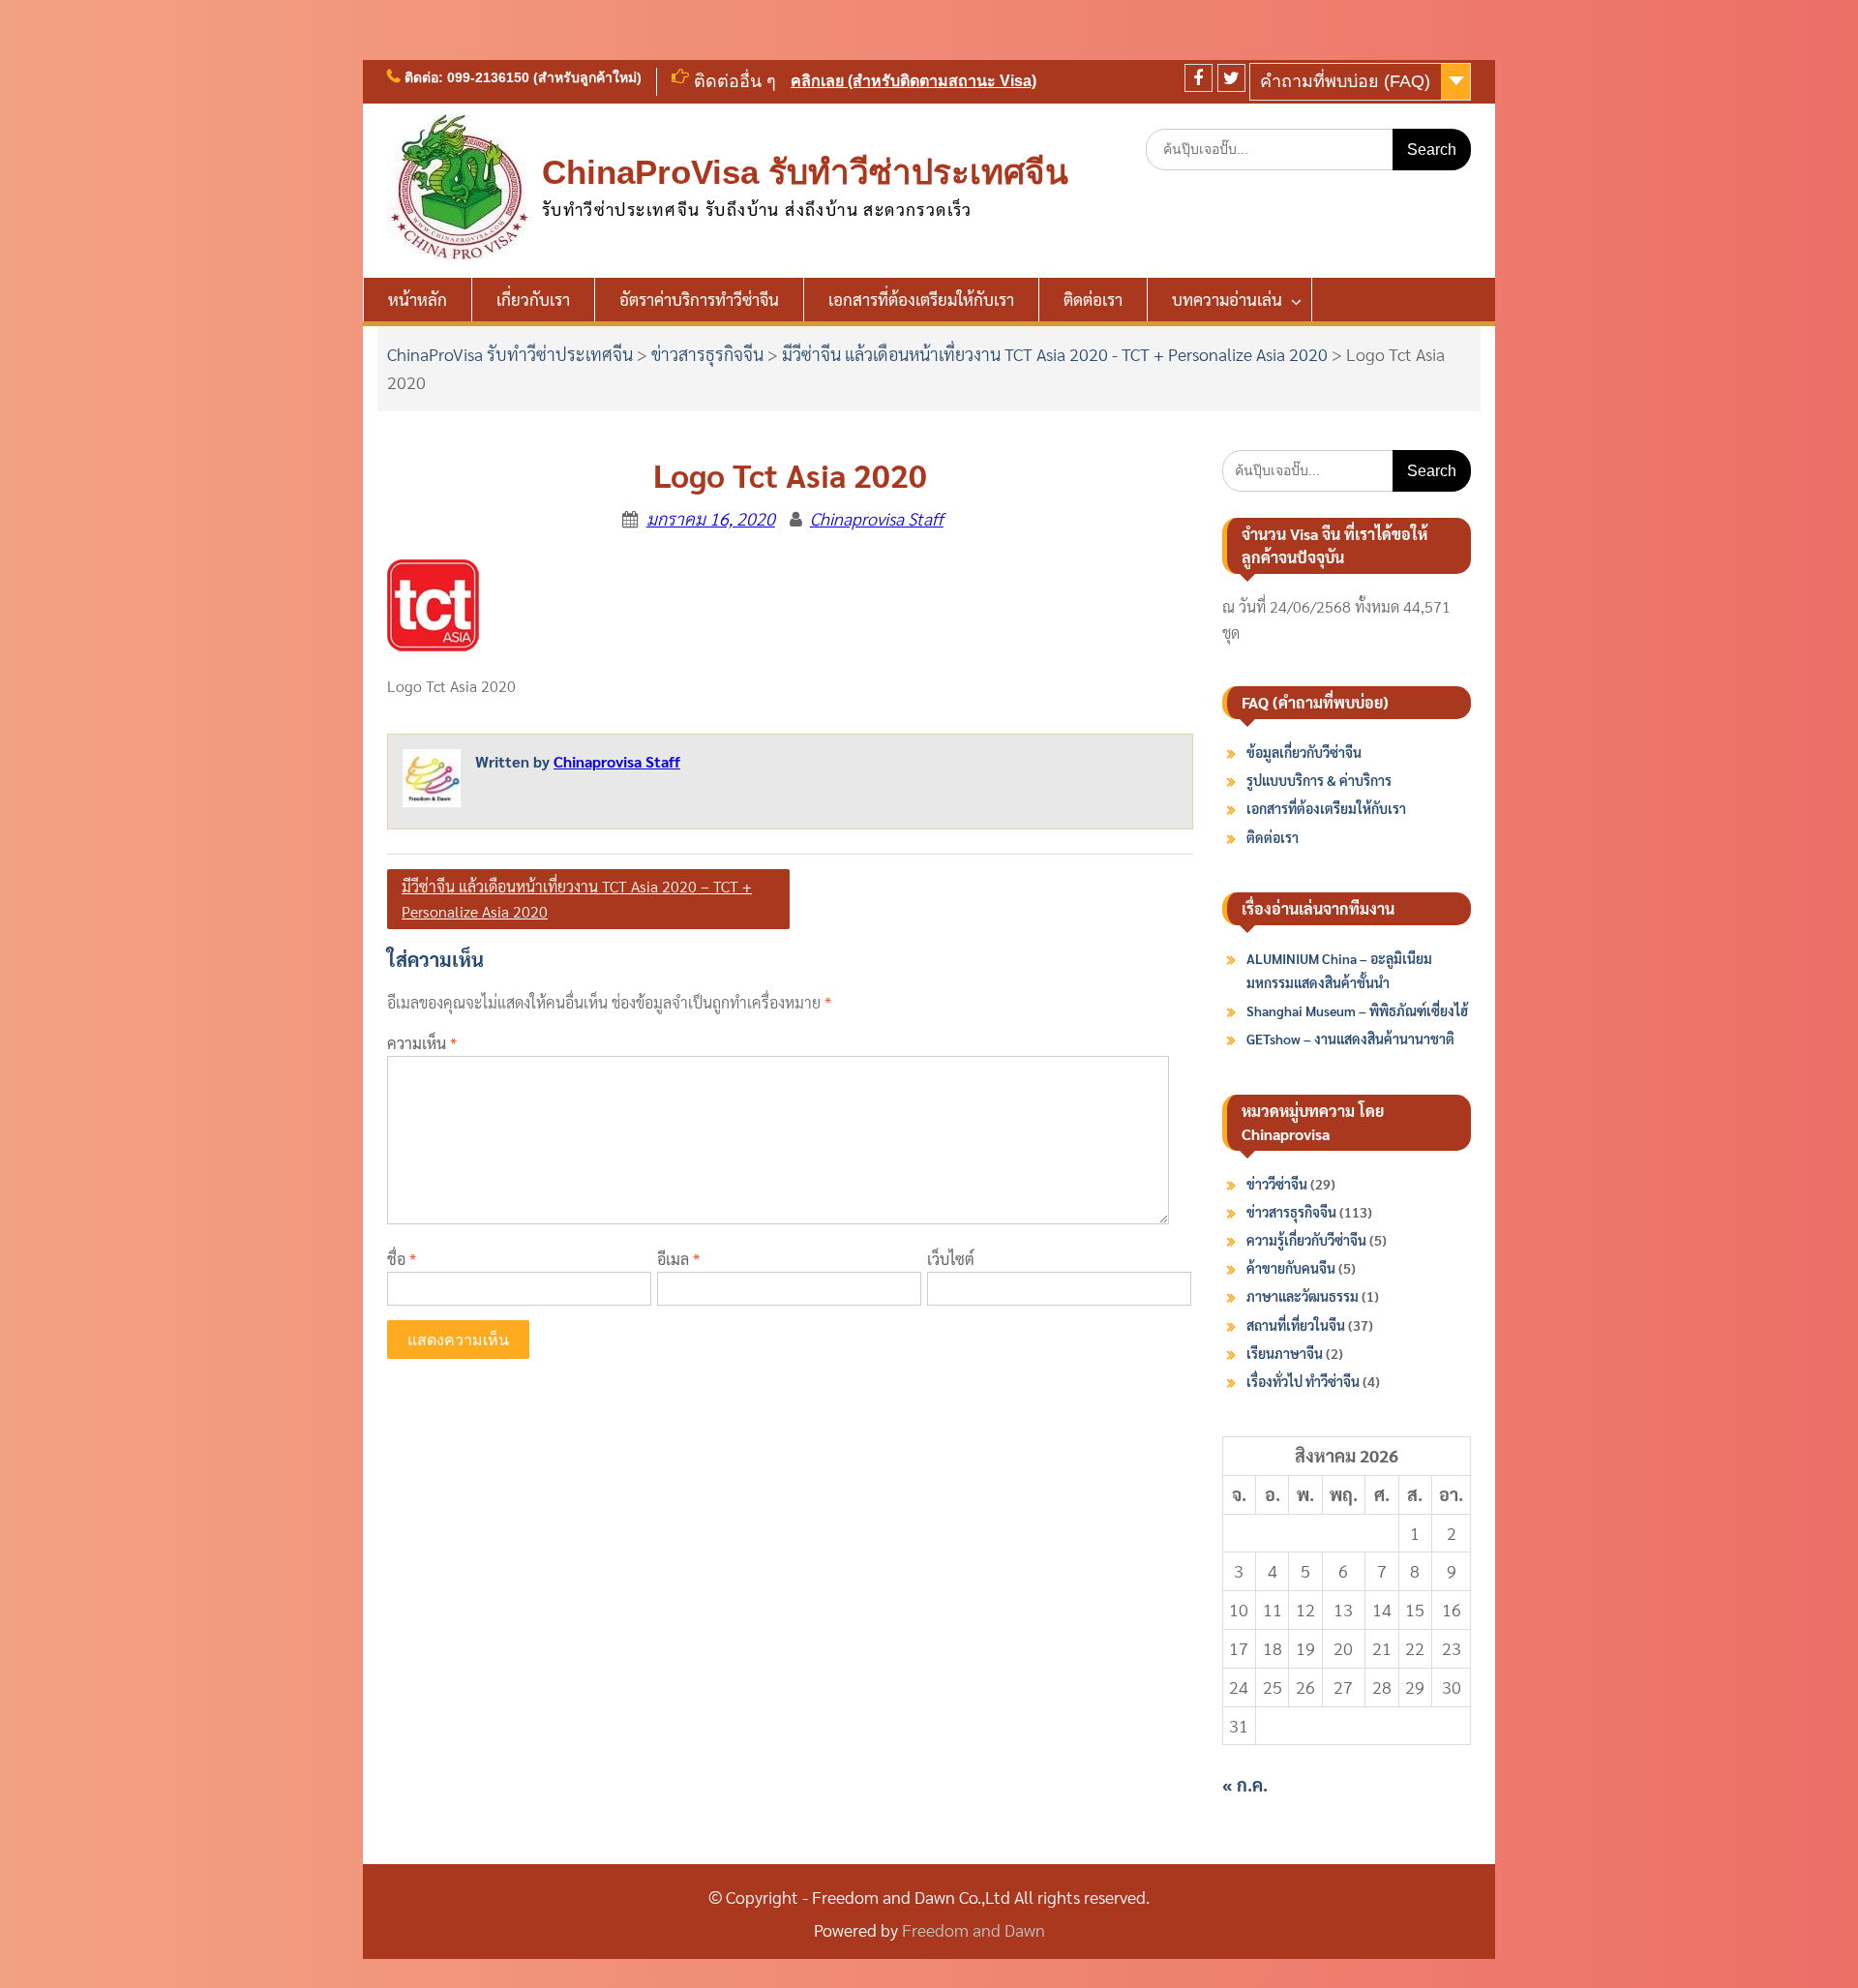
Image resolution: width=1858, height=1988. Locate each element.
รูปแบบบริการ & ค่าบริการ (1319, 780)
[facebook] (1199, 78)
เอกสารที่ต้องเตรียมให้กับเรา (921, 299)
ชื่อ (402, 1259)
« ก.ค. (1245, 1784)
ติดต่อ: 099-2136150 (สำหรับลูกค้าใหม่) (523, 77)
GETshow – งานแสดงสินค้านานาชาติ (1350, 1039)
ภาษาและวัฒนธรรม (1303, 1296)
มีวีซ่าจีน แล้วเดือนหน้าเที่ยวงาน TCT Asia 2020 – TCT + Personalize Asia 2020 (577, 899)
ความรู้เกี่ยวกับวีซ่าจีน (1306, 1240)
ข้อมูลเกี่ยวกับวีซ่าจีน (1304, 752)
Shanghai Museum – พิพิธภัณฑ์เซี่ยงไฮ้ (1357, 1010)
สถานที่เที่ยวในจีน (1296, 1325)
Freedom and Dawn (974, 1929)
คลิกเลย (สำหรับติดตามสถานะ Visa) (914, 81)
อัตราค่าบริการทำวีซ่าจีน (699, 299)
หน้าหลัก (418, 299)
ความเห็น (422, 1043)
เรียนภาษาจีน (1285, 1353)
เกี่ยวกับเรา (533, 299)
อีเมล (678, 1259)
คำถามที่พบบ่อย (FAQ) (1345, 81)
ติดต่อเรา (1093, 299)
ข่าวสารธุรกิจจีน (707, 354)
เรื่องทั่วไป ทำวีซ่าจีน (1303, 1381)
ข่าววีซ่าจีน (1277, 1184)
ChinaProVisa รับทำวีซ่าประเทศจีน (805, 172)
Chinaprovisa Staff (877, 518)
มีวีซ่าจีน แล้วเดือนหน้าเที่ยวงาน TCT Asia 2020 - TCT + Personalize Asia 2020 (1055, 354)
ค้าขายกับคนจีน (1291, 1268)
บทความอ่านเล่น (1227, 299)
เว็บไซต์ (951, 1259)
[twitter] (1231, 78)
